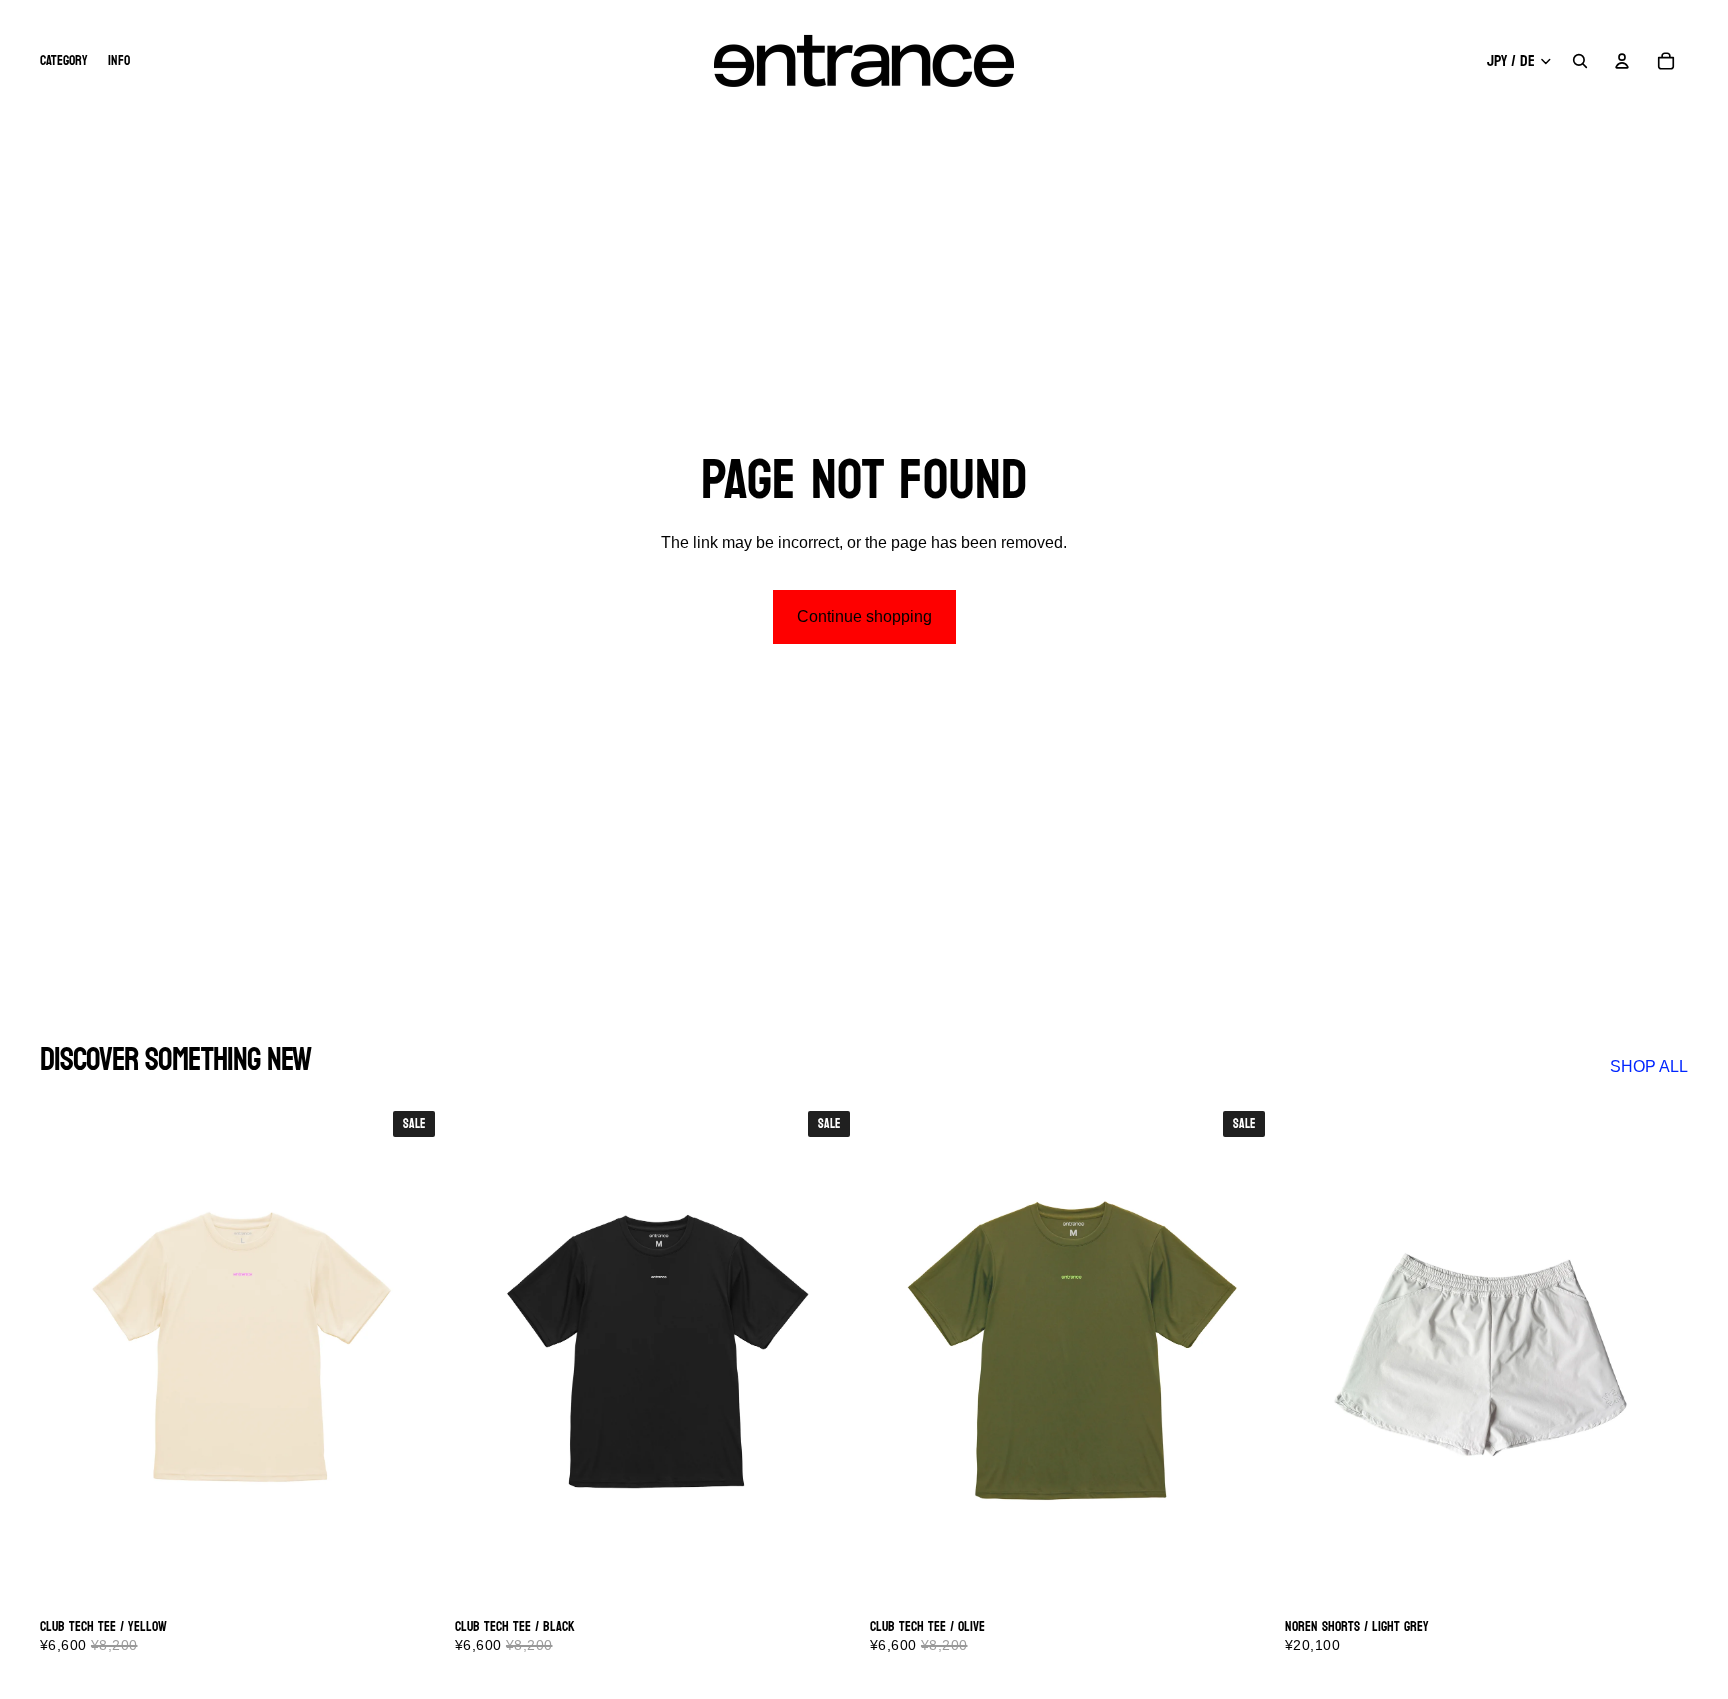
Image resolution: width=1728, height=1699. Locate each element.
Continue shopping (864, 616)
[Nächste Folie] (413, 1355)
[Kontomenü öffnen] (1622, 61)
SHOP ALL (1649, 1066)
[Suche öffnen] (1580, 61)
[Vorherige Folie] (70, 1355)
